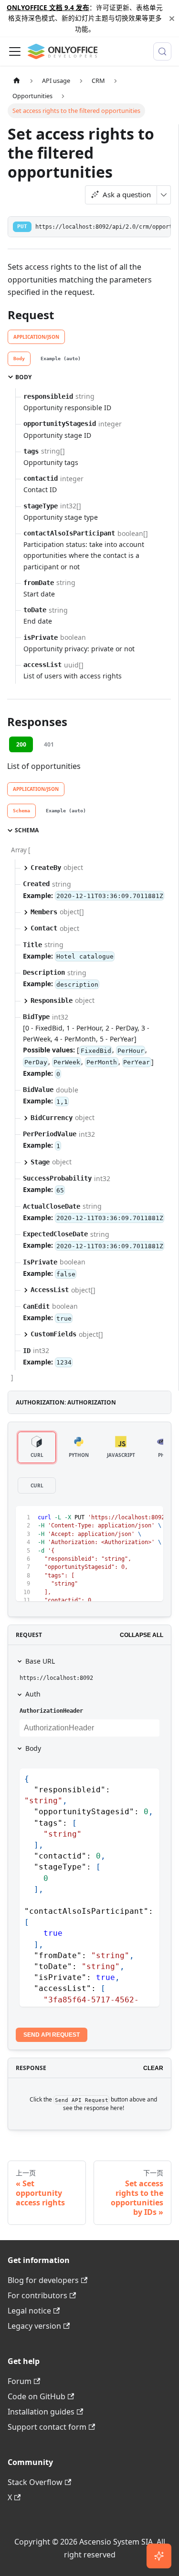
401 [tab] (49, 744)
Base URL (40, 1661)
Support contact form (47, 2427)
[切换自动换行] (134, 1518)
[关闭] (172, 18)
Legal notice (29, 2311)
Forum (20, 2381)
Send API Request (52, 2035)
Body (33, 1748)
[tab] (19, 359)
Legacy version (34, 2326)
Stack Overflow (35, 2482)
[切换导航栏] (15, 51)
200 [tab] (21, 744)
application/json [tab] (36, 337)
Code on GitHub (37, 2396)
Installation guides (41, 2412)
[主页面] (17, 81)
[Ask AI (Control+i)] (159, 2556)
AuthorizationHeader (51, 1711)
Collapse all (142, 1635)
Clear (153, 2068)
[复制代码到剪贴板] (152, 1518)
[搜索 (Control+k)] (162, 51)
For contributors (37, 2295)
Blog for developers (43, 2280)
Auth (33, 1694)
